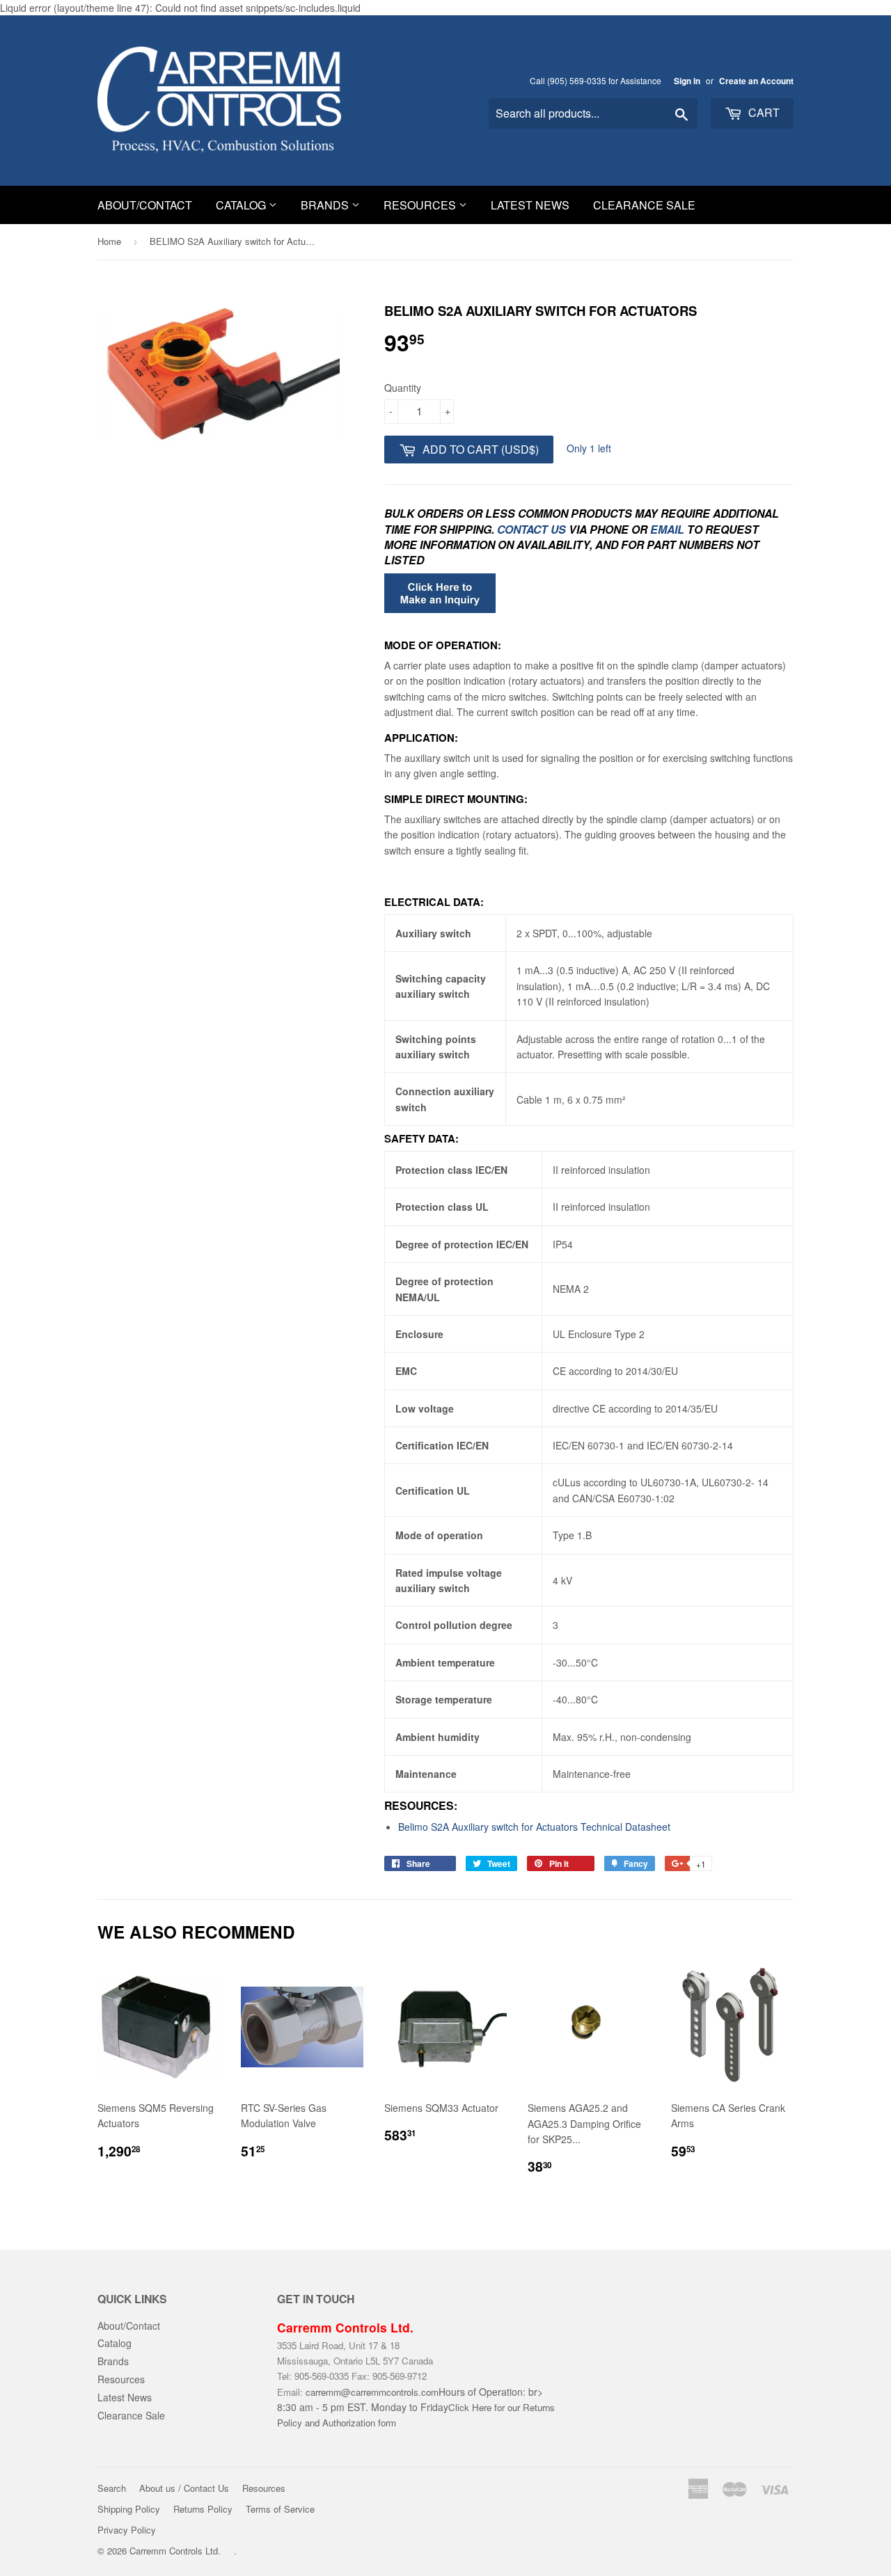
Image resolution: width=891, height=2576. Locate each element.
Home (109, 241)
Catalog (242, 205)
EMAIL (667, 529)
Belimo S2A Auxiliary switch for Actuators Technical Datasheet (536, 1827)
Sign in (687, 81)
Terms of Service (280, 2509)
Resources (421, 205)
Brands (326, 205)
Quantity (403, 388)
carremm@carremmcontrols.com (372, 2392)
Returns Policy (203, 2509)
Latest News (530, 205)
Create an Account (756, 81)
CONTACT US (533, 529)
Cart (763, 112)
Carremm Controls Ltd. (175, 2551)
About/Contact (145, 205)
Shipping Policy (129, 2509)
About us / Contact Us (184, 2488)
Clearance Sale (644, 205)
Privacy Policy (127, 2530)
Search (112, 2488)
